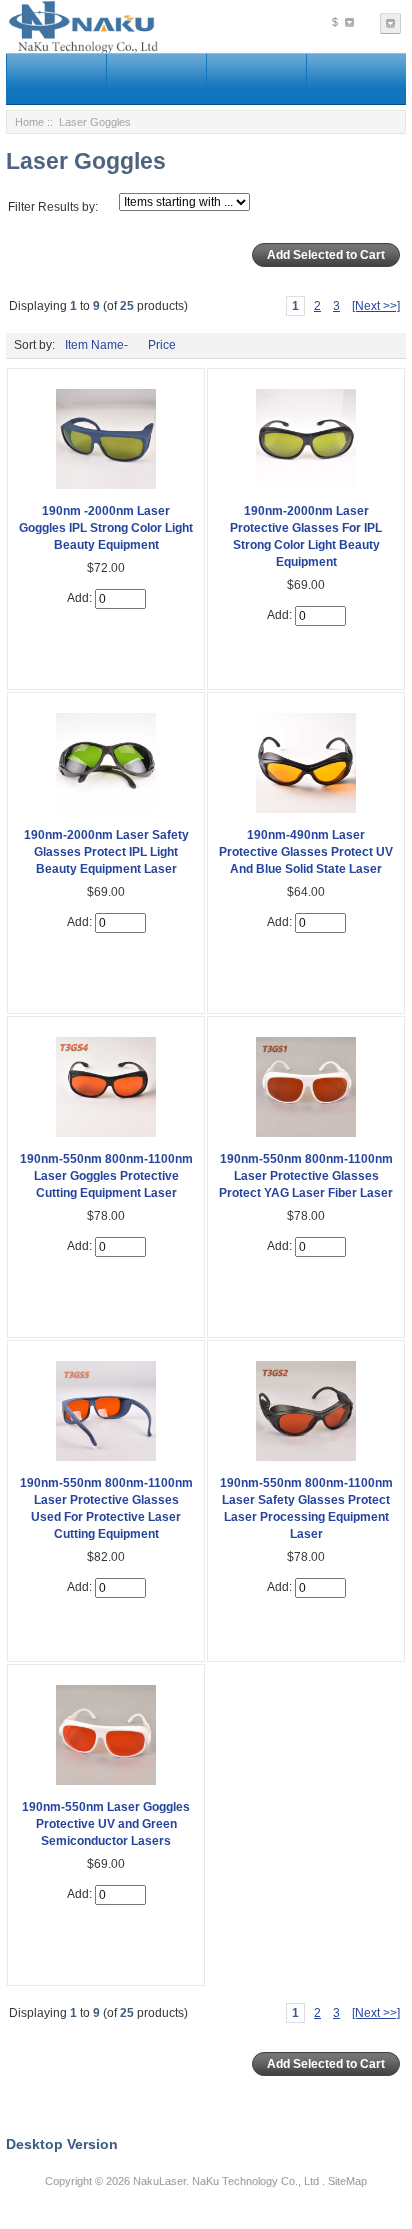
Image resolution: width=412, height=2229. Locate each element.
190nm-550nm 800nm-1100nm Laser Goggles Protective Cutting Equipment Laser (106, 1176)
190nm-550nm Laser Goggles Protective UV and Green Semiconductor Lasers (106, 1824)
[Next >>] (376, 306)
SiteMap (347, 2181)
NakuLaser (159, 2181)
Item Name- (96, 345)
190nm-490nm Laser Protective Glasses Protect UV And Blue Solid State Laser (306, 852)
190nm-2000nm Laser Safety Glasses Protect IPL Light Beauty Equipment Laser (106, 852)
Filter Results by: (53, 207)
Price (162, 345)
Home (29, 122)
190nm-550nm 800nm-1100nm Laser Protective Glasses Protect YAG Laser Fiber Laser (306, 1176)
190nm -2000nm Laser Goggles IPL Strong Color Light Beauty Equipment (106, 528)
